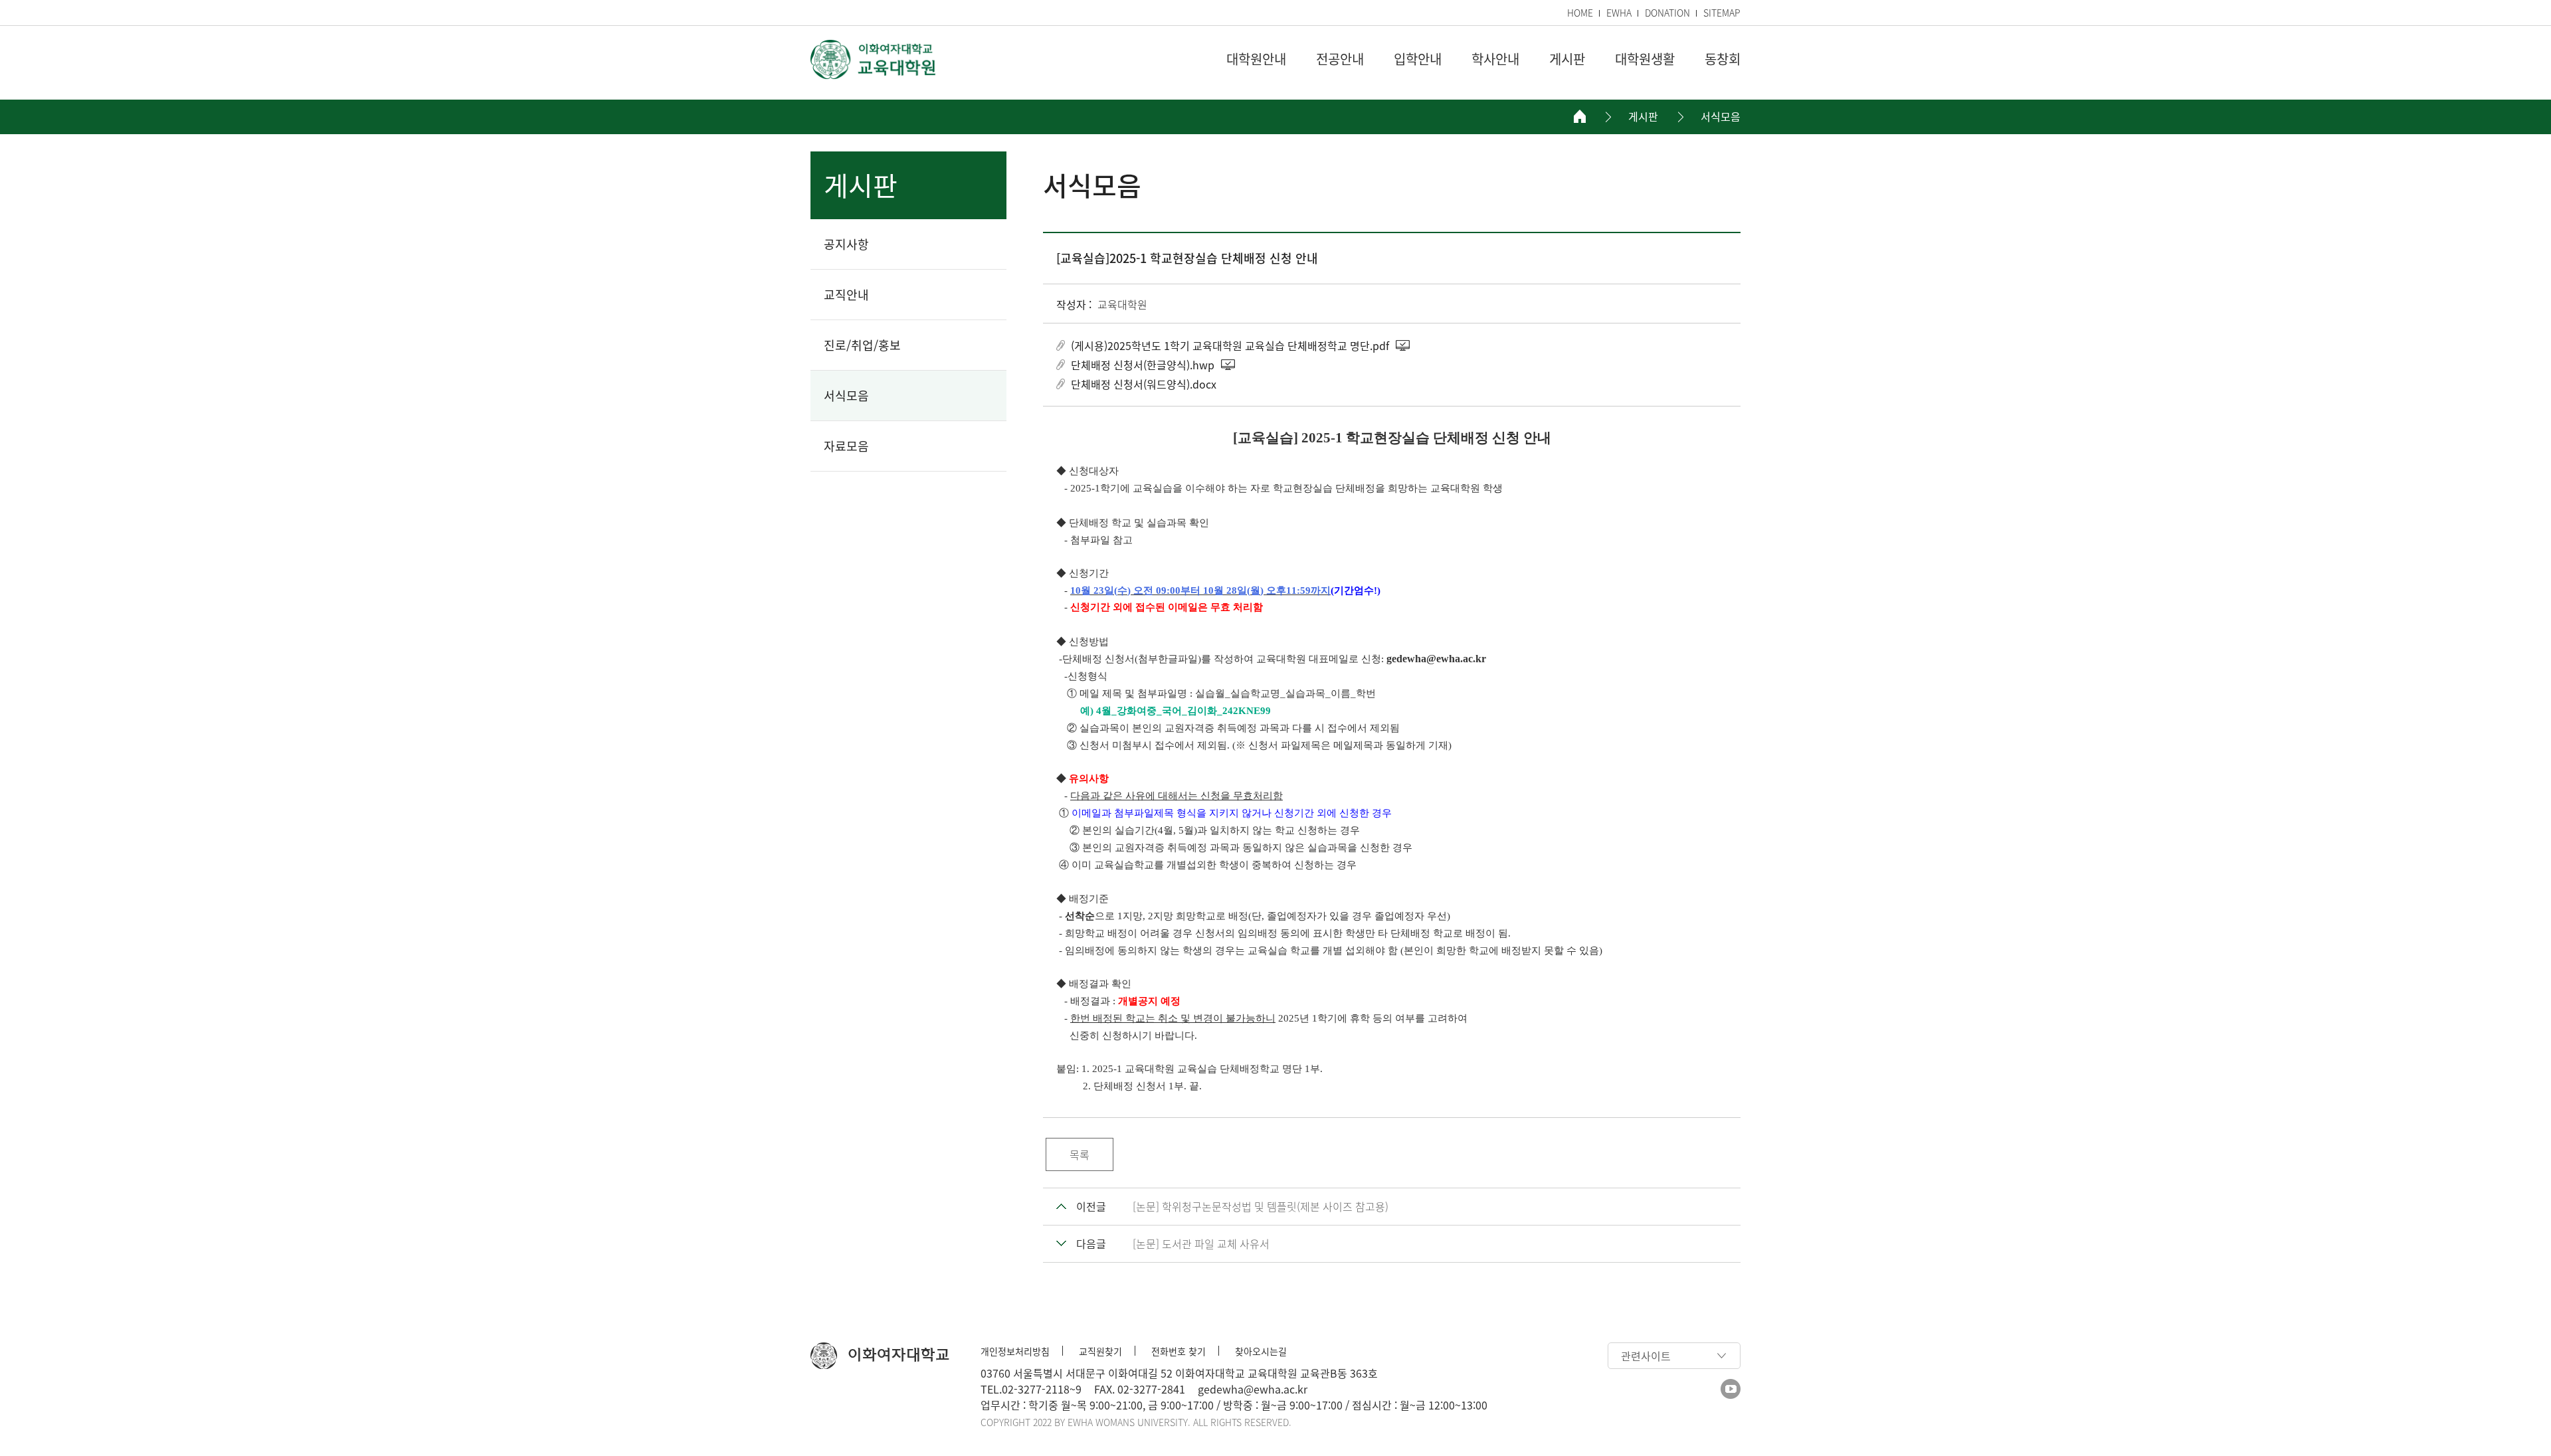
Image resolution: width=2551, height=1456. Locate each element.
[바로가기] (874, 59)
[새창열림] (1731, 1389)
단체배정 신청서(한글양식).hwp (1143, 365)
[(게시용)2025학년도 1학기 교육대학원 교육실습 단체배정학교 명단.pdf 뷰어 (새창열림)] (1404, 345)
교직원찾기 (1100, 1351)
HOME (1580, 13)
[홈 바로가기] (1580, 116)
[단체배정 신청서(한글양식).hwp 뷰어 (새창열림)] (1229, 365)
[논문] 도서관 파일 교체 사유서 (1201, 1243)
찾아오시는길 (1261, 1351)
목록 (1080, 1154)
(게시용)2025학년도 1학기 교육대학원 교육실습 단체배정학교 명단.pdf (1230, 345)
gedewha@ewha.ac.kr (1253, 1389)
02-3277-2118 (1036, 1389)
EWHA (1619, 13)
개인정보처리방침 (1015, 1351)
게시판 (1643, 117)
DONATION (1667, 13)
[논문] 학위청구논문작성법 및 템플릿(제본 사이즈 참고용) (1261, 1206)
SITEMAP (1722, 13)
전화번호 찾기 (1179, 1351)
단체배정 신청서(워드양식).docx (1144, 384)
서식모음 (1721, 117)
